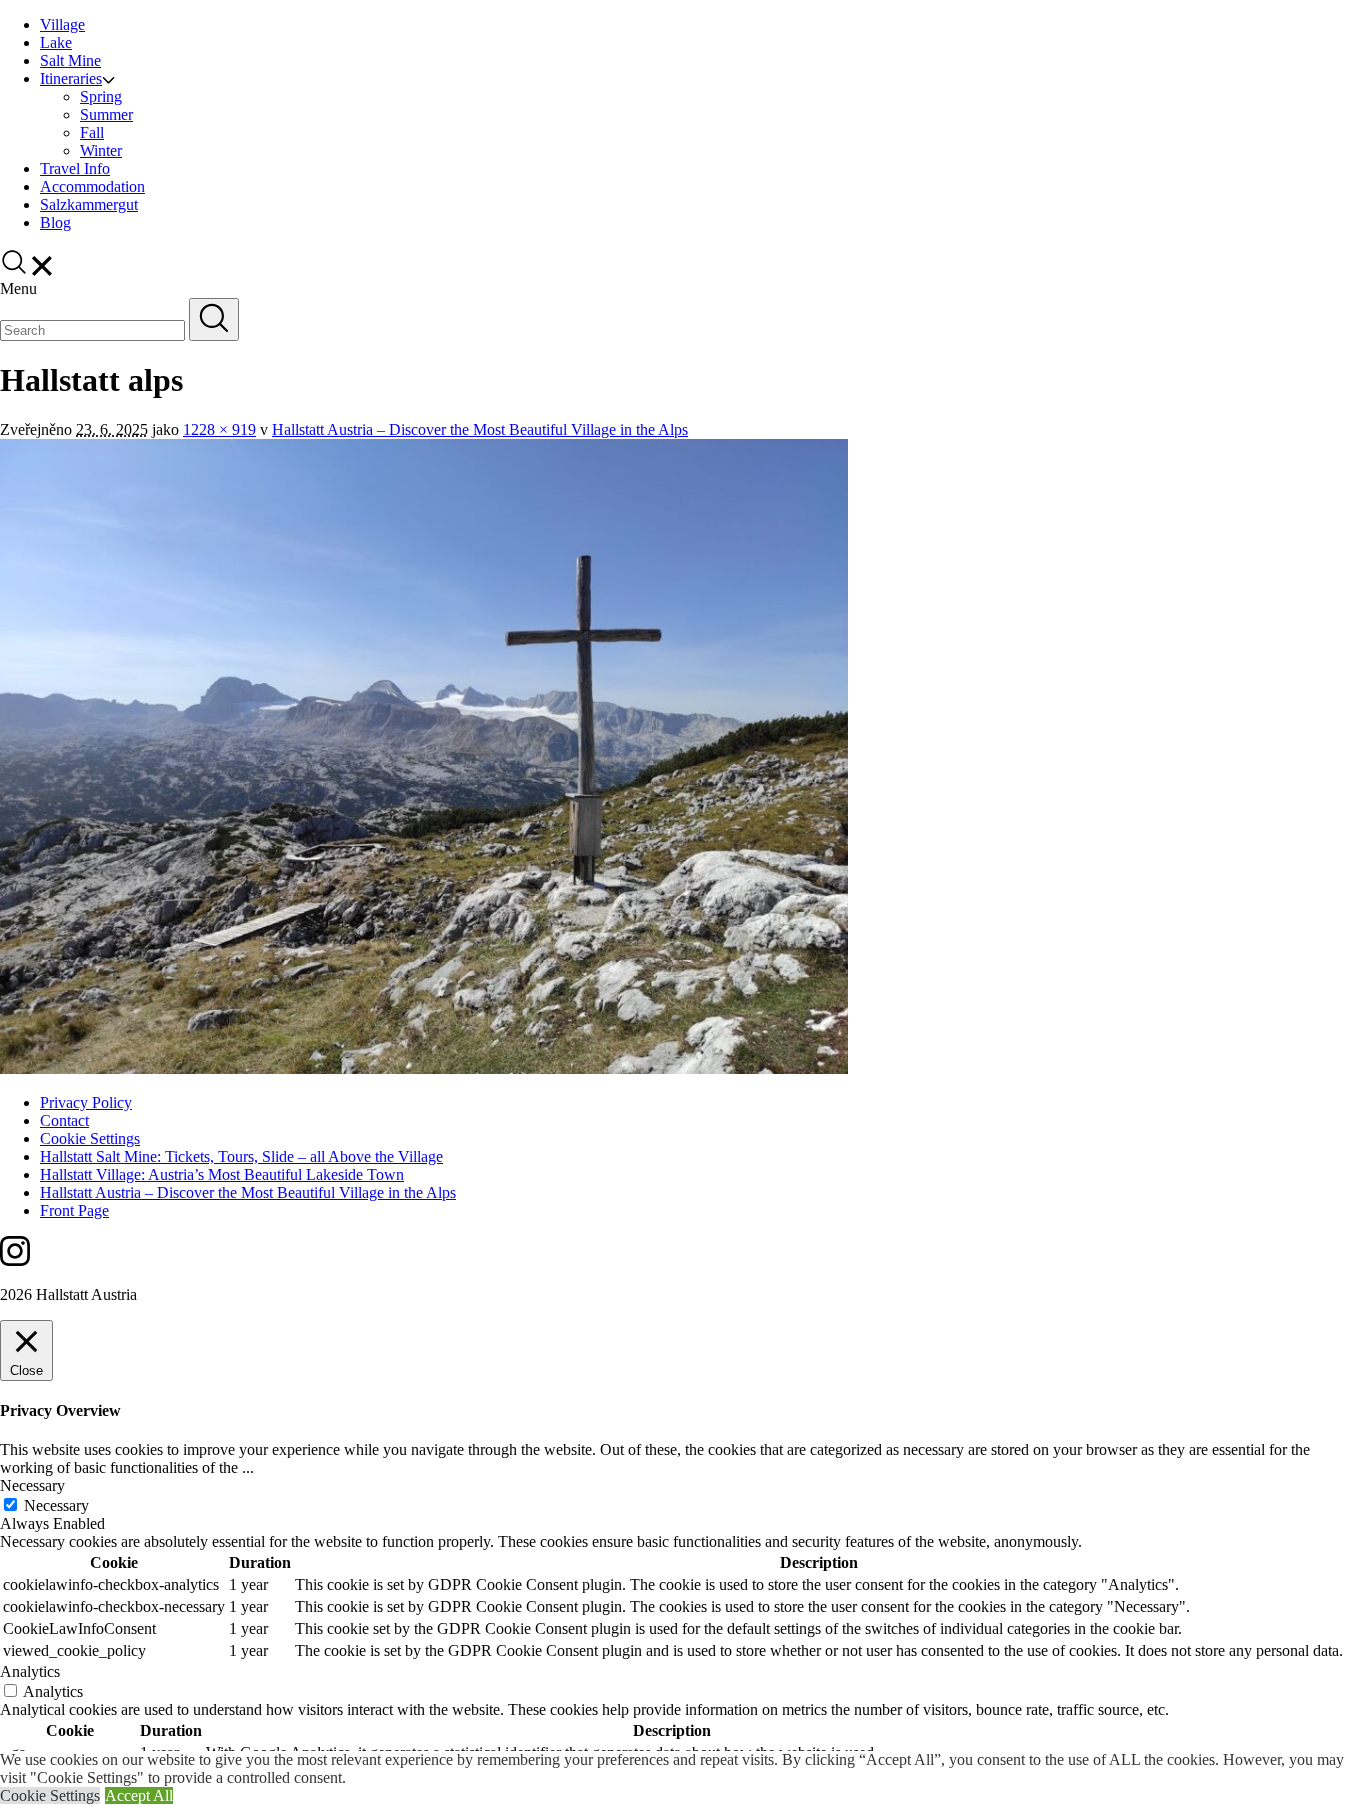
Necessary (56, 1505)
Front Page (74, 1210)
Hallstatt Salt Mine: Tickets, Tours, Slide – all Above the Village (241, 1156)
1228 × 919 (219, 429)
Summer (106, 114)
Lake (56, 42)
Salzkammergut (89, 204)
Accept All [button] (139, 1795)
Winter (101, 150)
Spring (101, 96)
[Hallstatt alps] (424, 1068)
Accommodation (92, 186)
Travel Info (75, 168)
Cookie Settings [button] (50, 1795)
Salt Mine (70, 60)
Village (62, 24)
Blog (55, 222)
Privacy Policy (86, 1102)
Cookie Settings (90, 1138)
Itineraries (71, 78)
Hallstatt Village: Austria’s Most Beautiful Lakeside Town (222, 1174)
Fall (92, 132)
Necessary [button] (32, 1485)
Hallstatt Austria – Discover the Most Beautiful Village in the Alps (480, 429)
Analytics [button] (30, 1671)
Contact (64, 1120)
